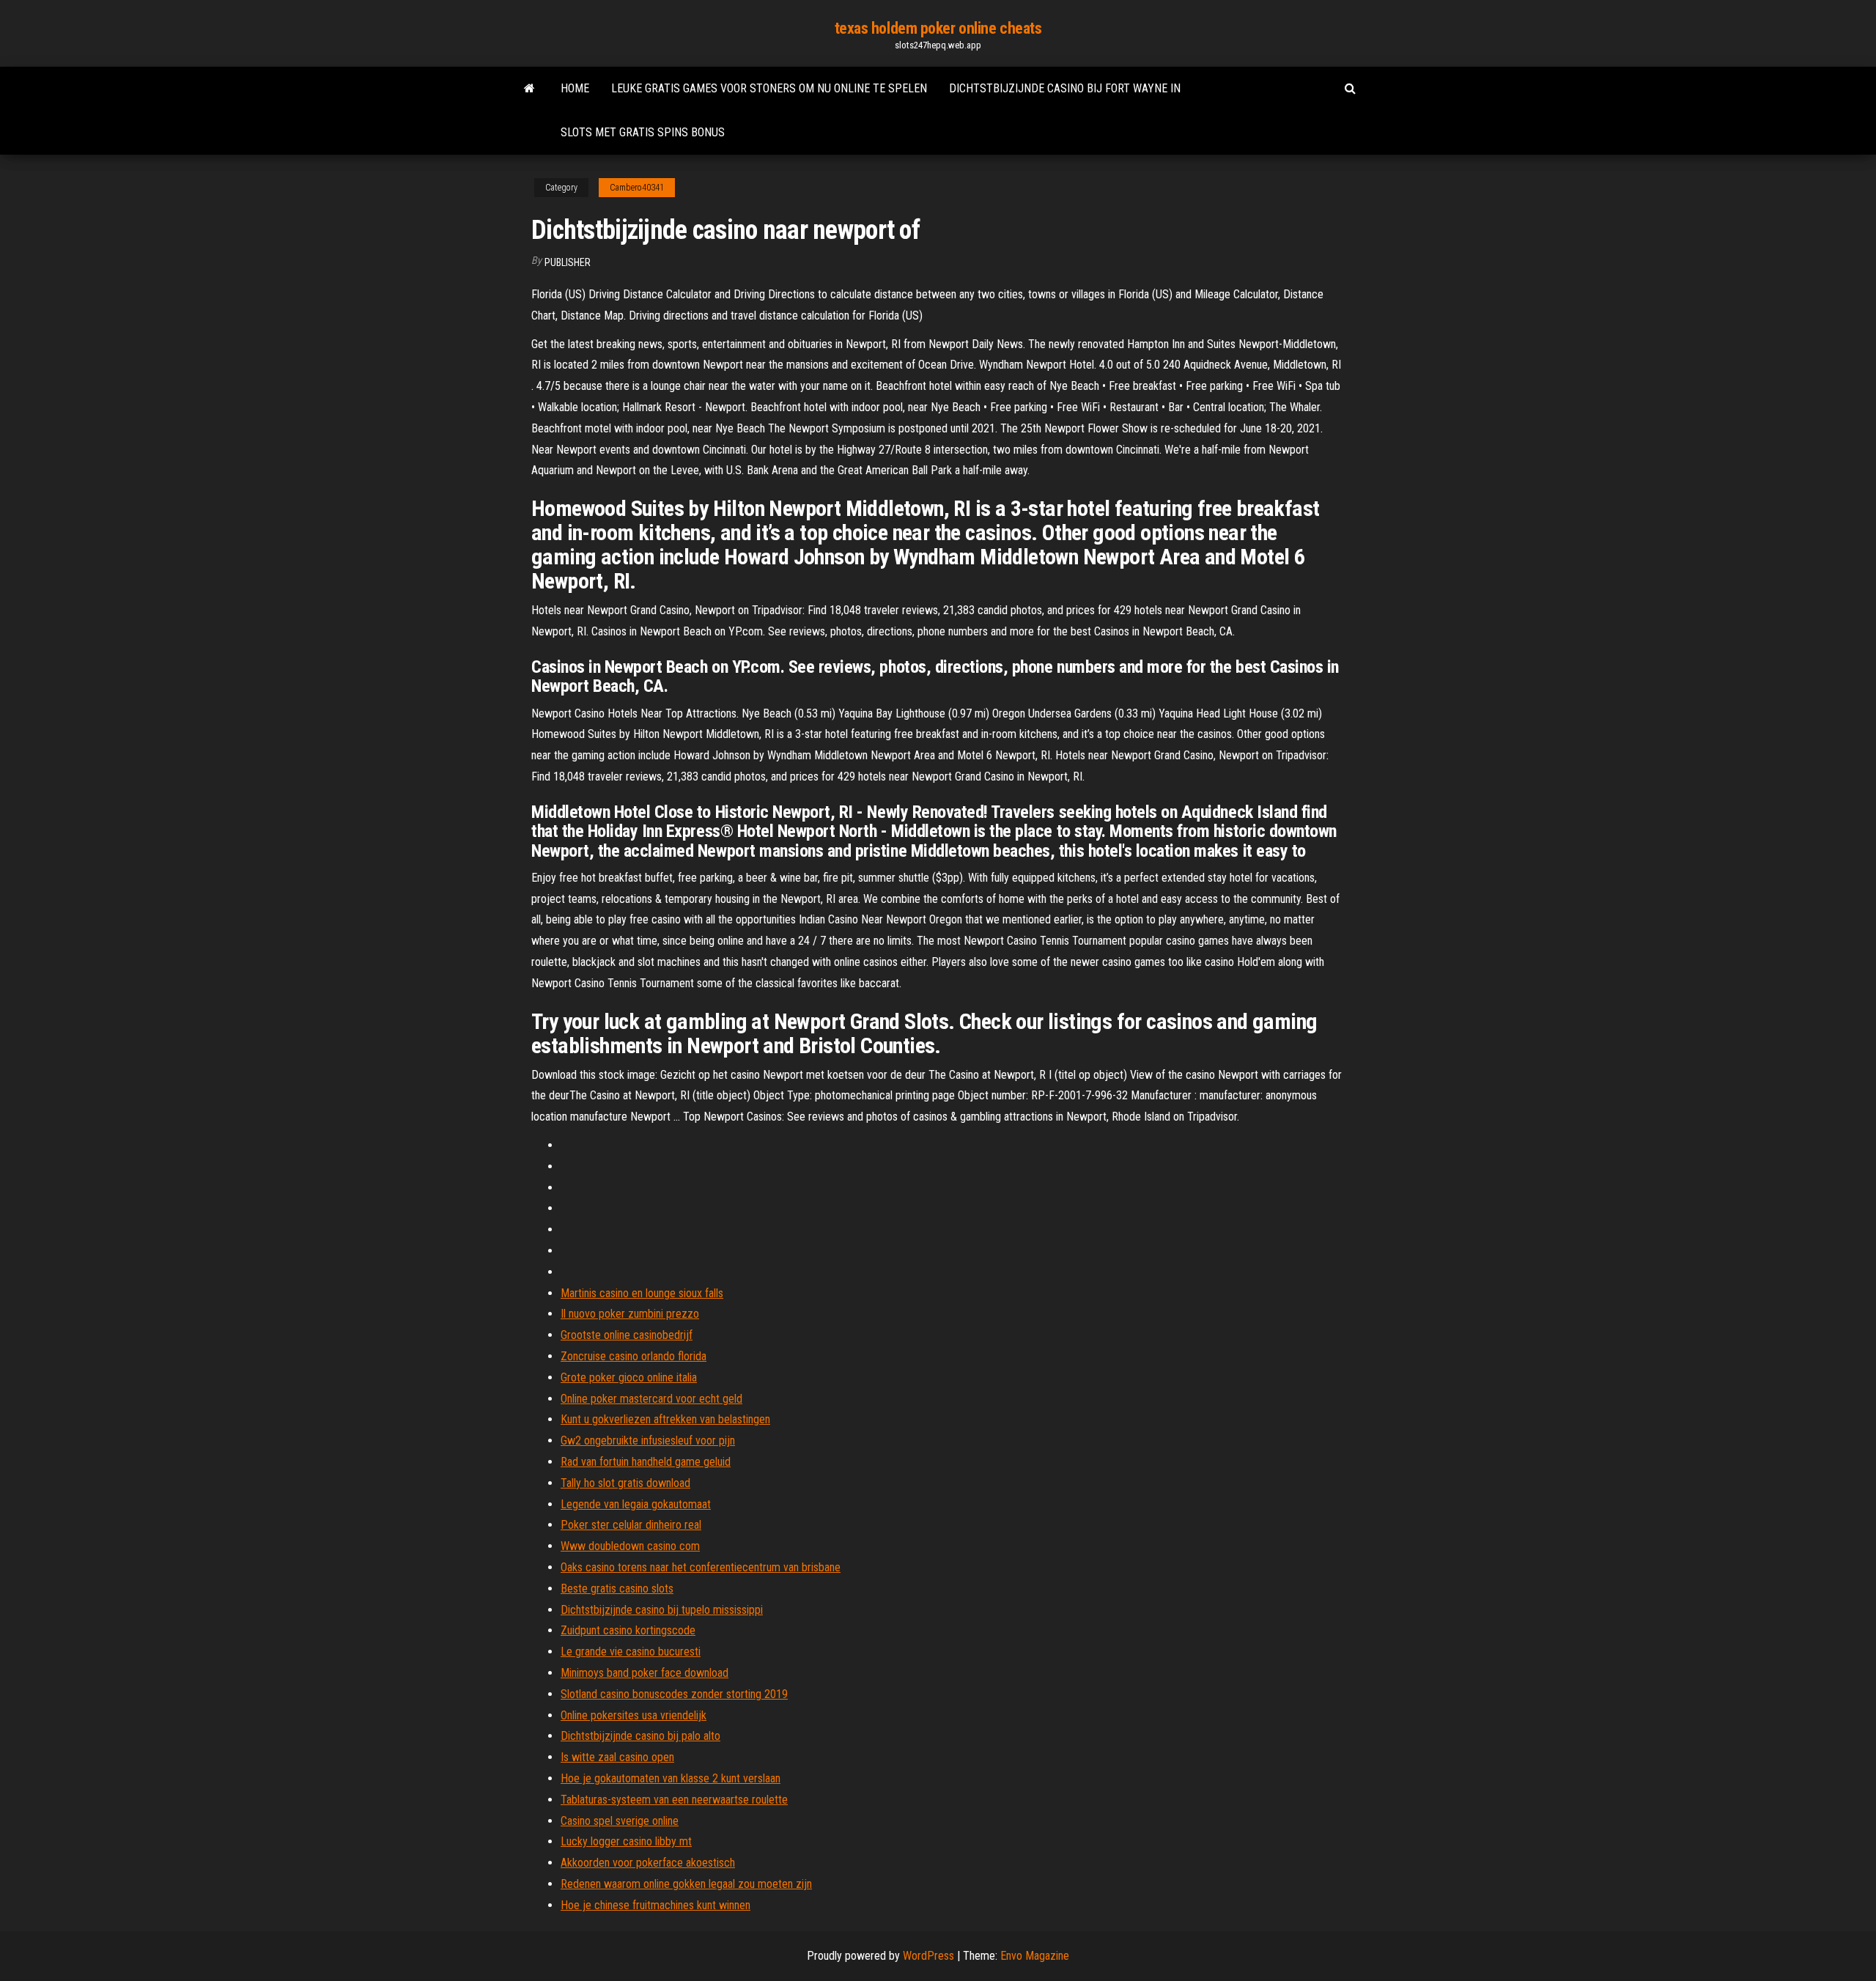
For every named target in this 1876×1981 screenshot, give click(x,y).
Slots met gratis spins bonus (643, 132)
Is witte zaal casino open (617, 1757)
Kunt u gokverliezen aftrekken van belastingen (665, 1419)
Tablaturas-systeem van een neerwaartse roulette (674, 1800)
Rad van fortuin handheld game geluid (646, 1462)
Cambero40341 (637, 188)
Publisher (568, 262)
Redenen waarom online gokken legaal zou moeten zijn (686, 1884)
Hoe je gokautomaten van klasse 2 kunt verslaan (671, 1778)
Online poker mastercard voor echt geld (651, 1399)
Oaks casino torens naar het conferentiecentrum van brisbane (701, 1567)
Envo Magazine (1035, 1956)
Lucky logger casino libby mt (626, 1841)
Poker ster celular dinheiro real (631, 1525)
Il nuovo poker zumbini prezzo (630, 1314)
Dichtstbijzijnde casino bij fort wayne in (1065, 88)
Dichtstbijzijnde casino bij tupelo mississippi (662, 1610)
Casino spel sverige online (620, 1821)
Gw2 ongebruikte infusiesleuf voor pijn (648, 1440)
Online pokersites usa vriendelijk (634, 1715)
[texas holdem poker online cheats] (529, 89)
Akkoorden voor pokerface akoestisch (648, 1863)
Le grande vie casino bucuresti (631, 1652)
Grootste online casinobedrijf (627, 1335)
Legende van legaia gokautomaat (636, 1504)
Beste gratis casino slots (617, 1589)
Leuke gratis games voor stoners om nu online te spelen (769, 88)
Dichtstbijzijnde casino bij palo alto (640, 1736)
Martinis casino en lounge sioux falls (642, 1293)
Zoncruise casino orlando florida (634, 1356)
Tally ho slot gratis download (625, 1483)
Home (575, 88)
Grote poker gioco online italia (629, 1377)
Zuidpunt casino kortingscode (628, 1630)
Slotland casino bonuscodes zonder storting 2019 (674, 1694)
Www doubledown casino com (630, 1546)
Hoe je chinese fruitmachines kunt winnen (656, 1905)
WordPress (928, 1956)
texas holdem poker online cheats (938, 28)
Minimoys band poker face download (645, 1673)
